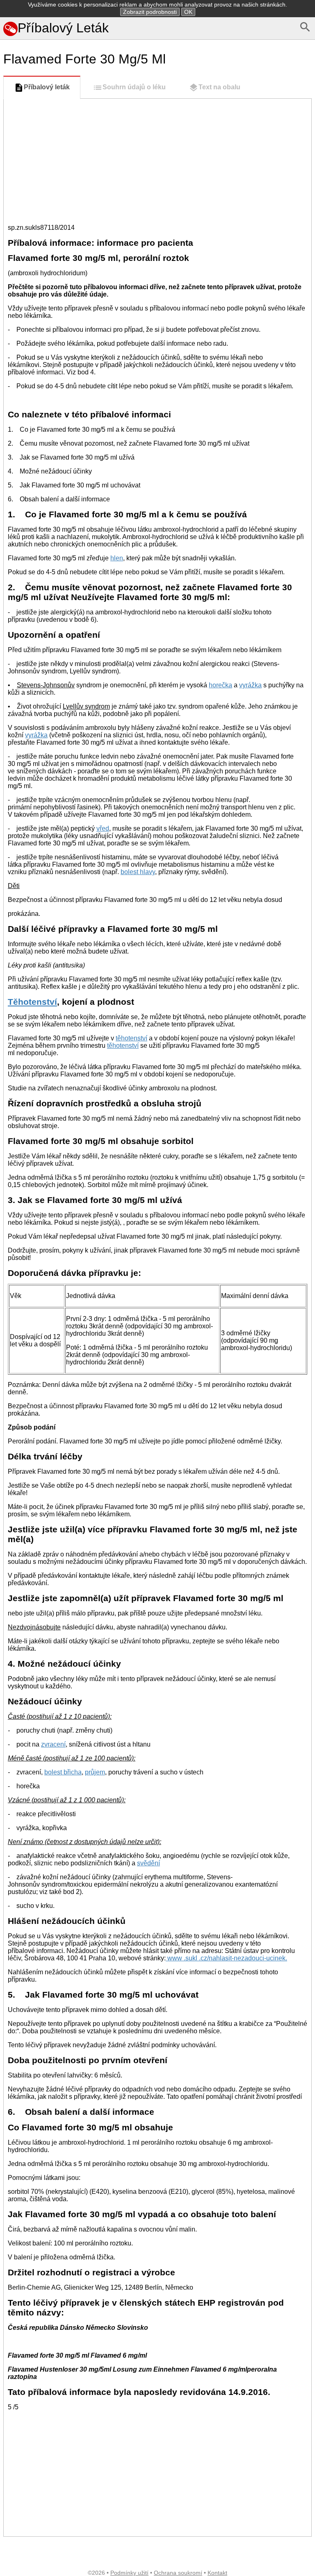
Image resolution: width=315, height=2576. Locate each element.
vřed (103, 828)
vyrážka (250, 685)
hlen (117, 558)
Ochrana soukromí (178, 2573)
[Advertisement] (157, 160)
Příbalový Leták (63, 28)
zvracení (53, 1744)
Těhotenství (32, 1002)
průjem (95, 1772)
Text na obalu (219, 87)
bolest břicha (63, 1772)
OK (188, 12)
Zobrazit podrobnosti (150, 12)
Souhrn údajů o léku (134, 87)
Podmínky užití (129, 2573)
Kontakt (217, 2573)
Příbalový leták (47, 87)
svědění (148, 1863)
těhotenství (131, 1038)
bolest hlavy (138, 872)
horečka (220, 685)
